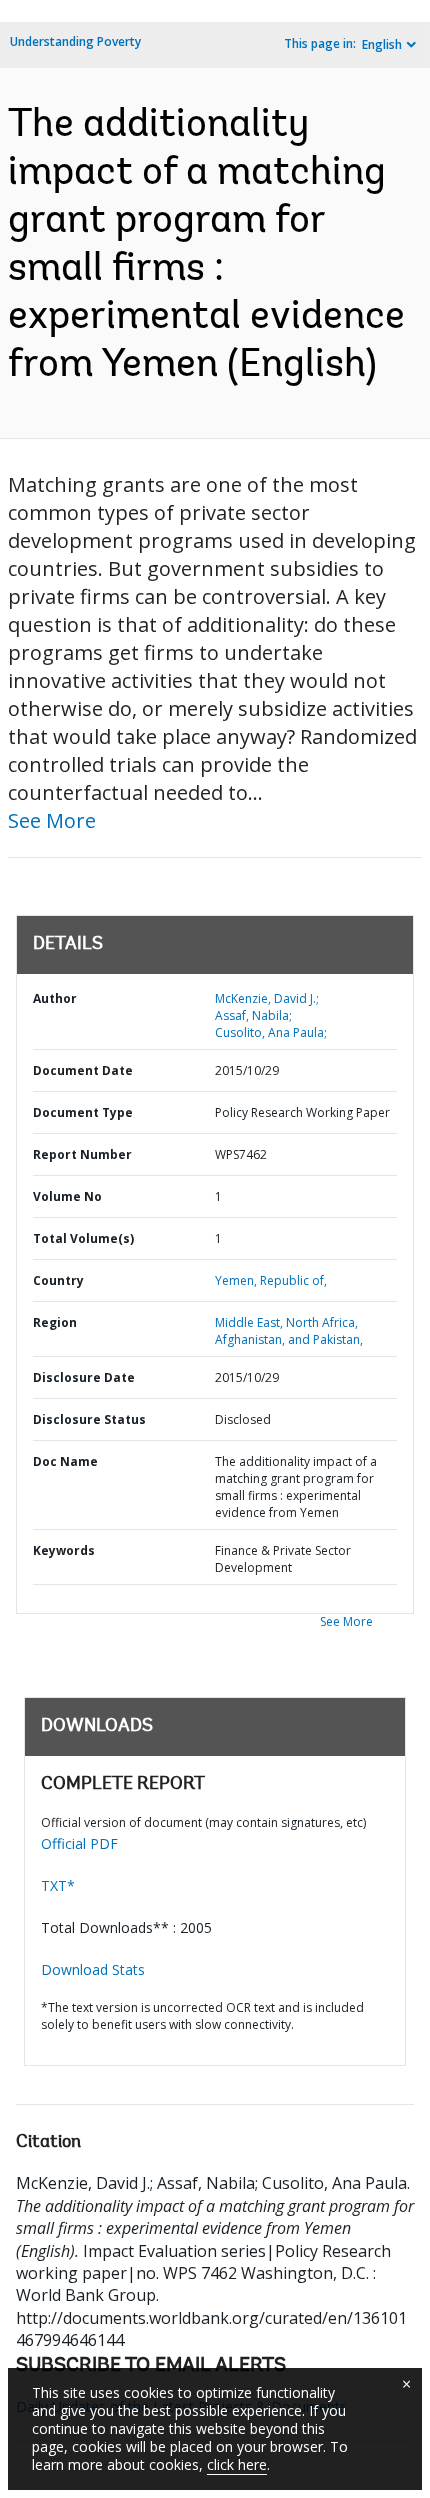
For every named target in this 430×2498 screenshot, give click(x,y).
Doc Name (65, 1461)
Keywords (64, 1550)
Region (55, 1322)
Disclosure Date (84, 1377)
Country (58, 1280)
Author (55, 998)
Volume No (67, 1196)
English (382, 44)
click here (237, 2464)
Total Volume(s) (83, 1238)
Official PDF (79, 1843)
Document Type (83, 1112)
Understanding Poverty (75, 41)
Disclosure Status (89, 1419)
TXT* (58, 1885)
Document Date (83, 1070)
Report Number (82, 1154)
